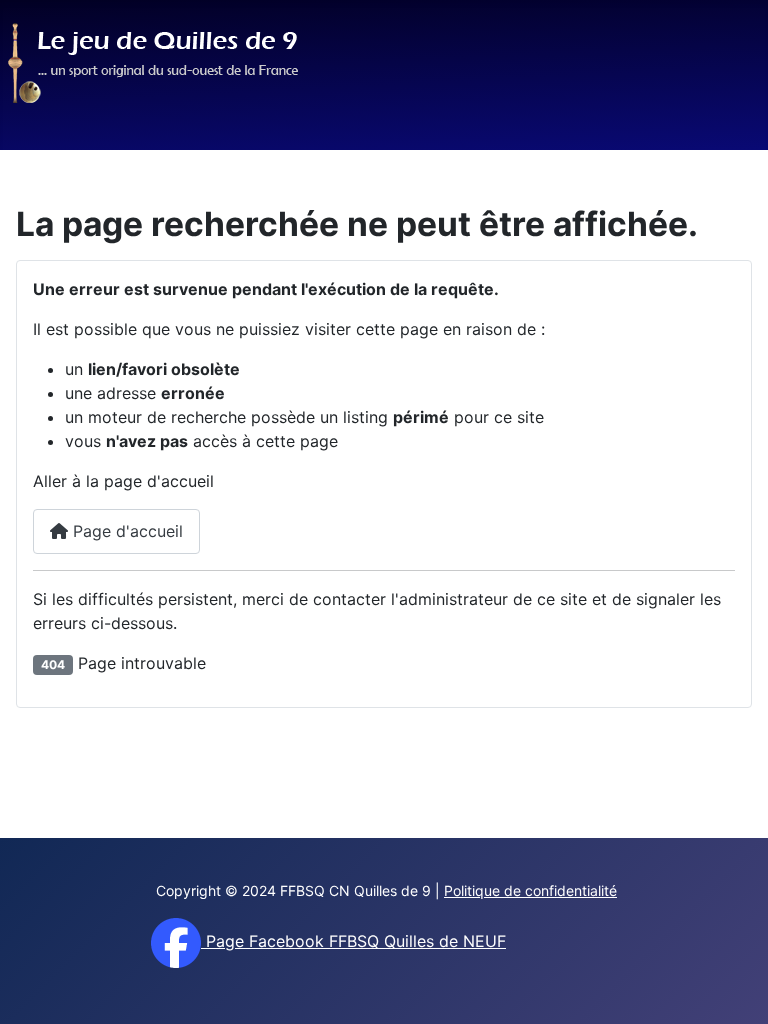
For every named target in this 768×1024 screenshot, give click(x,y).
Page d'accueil (125, 531)
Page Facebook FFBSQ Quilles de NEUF (353, 941)
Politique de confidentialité (530, 890)
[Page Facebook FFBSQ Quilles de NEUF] (176, 941)
